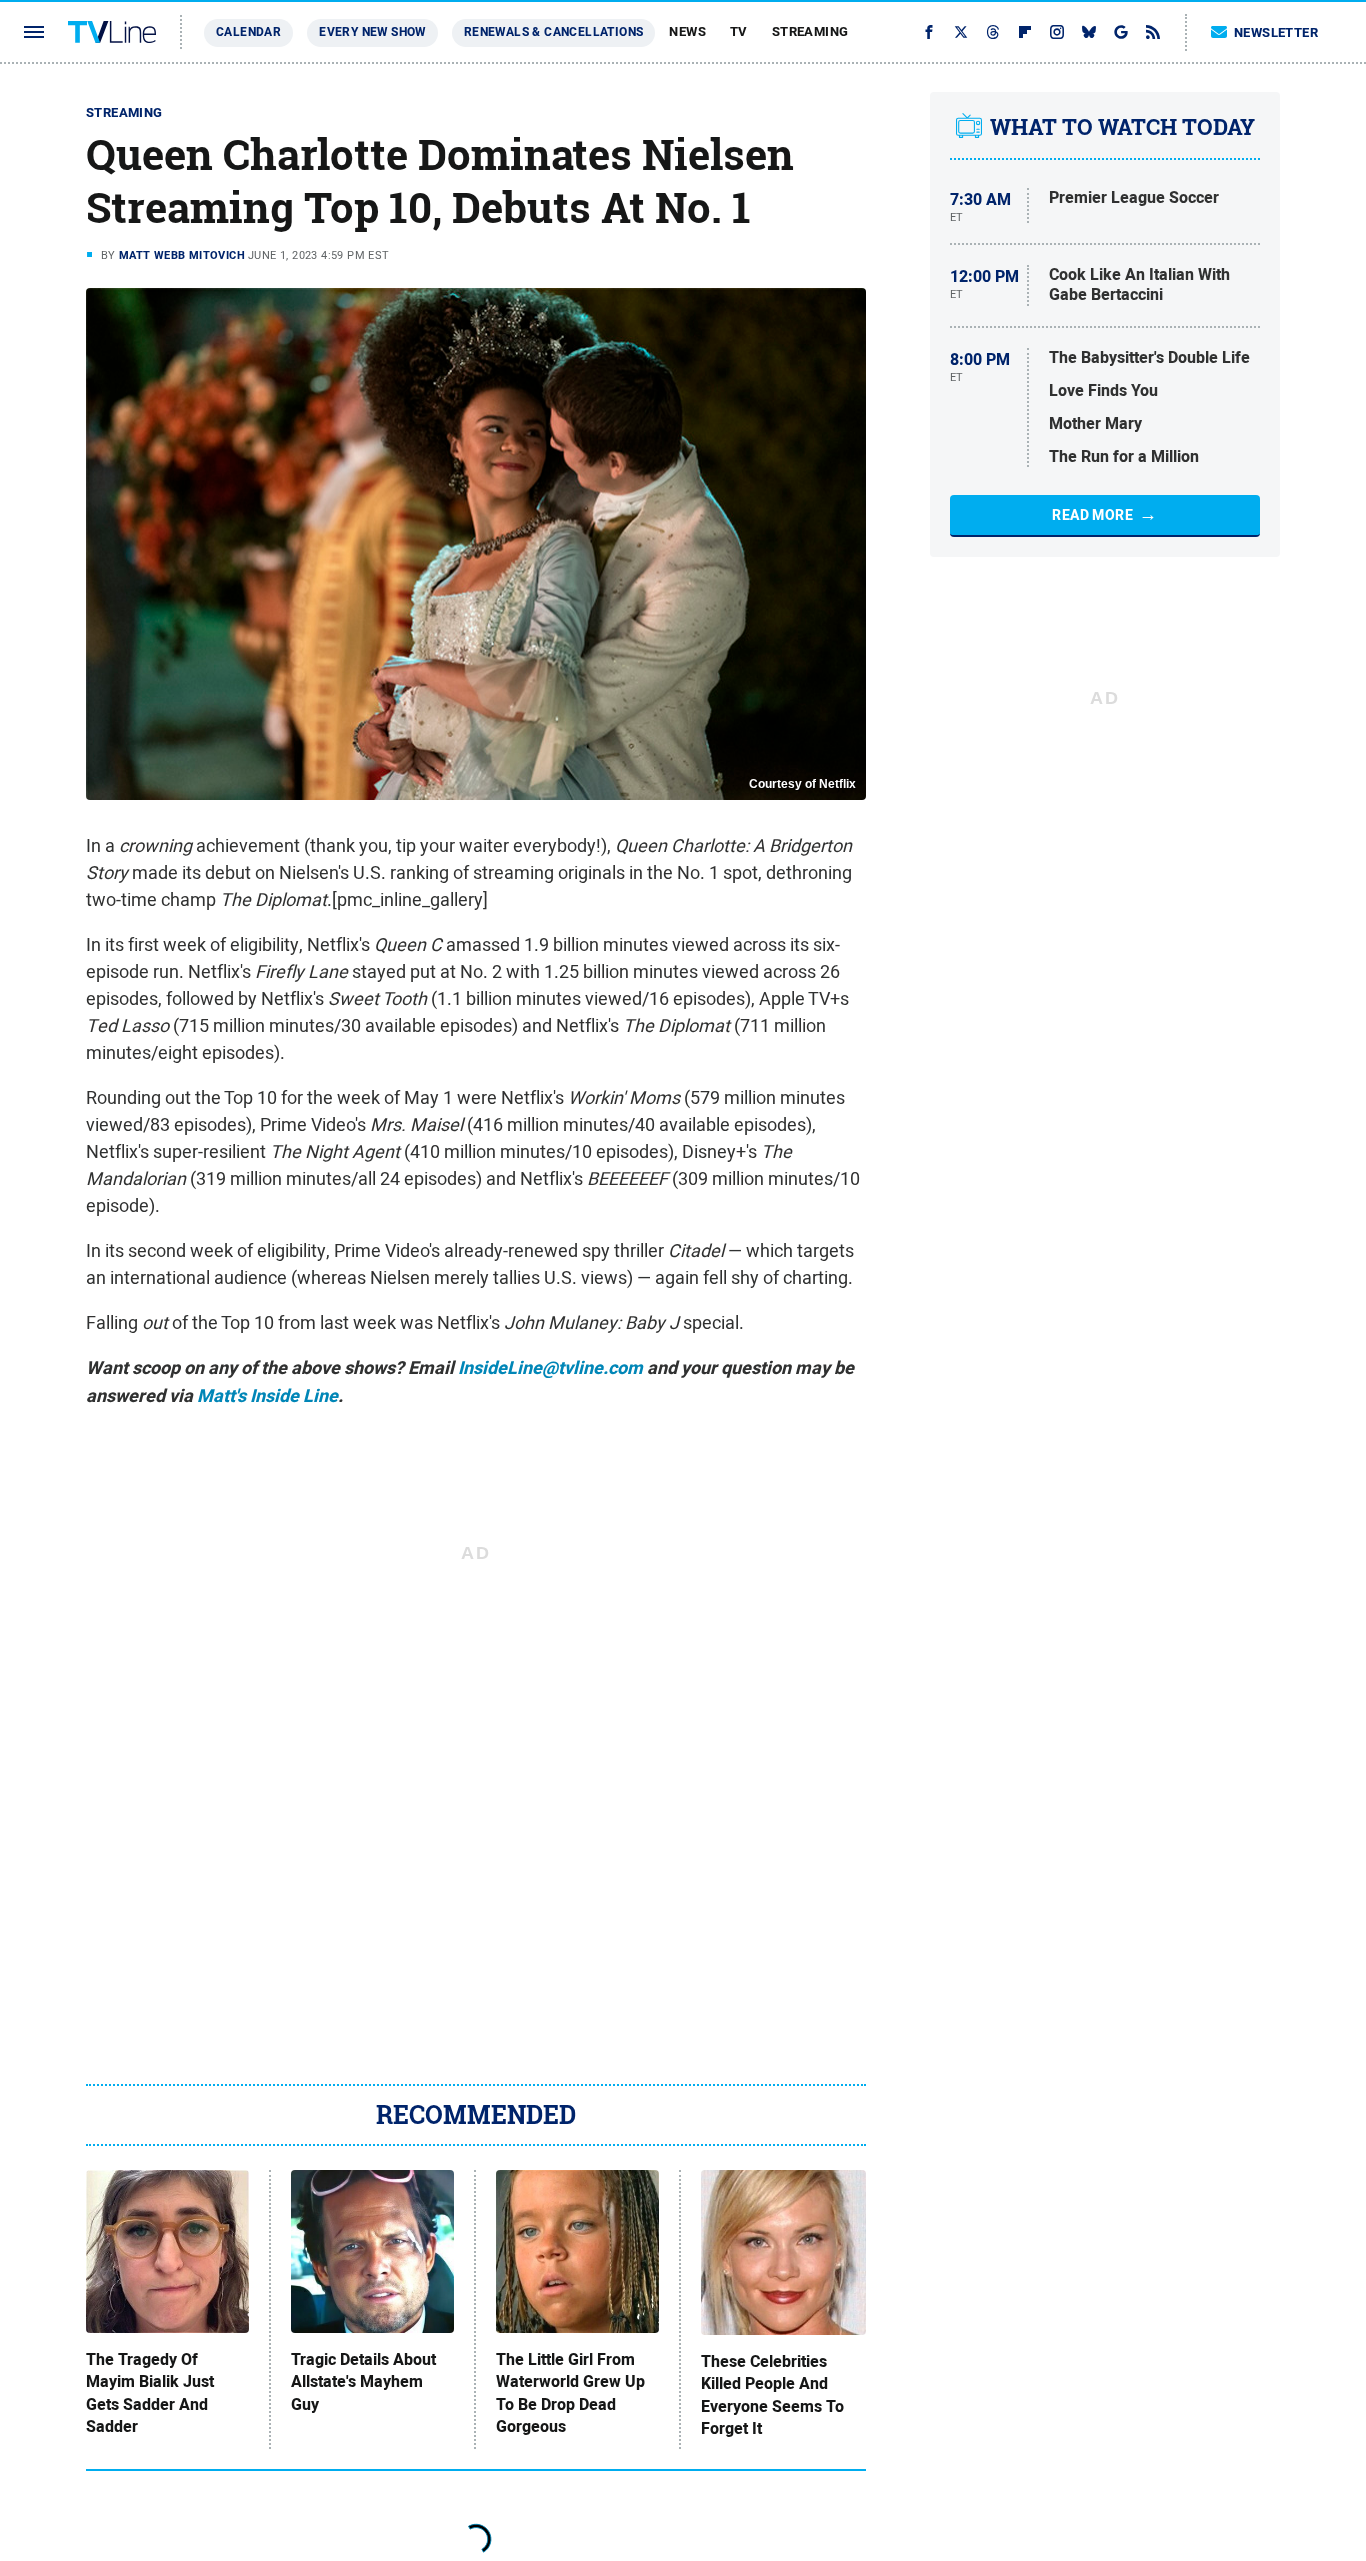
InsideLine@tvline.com (550, 1368)
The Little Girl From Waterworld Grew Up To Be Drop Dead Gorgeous (570, 2393)
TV (739, 31)
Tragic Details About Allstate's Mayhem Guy (363, 2382)
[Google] (1121, 32)
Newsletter (1276, 32)
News (687, 31)
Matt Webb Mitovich (182, 255)
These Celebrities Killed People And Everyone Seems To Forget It (772, 2395)
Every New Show (372, 32)
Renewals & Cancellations (554, 32)
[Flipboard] (1025, 32)
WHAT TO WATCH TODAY (1122, 127)
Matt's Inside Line (267, 1396)
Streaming (810, 31)
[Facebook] (929, 32)
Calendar (248, 32)
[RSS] (1153, 32)
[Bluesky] (1089, 32)
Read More (1092, 515)
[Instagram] (1057, 32)
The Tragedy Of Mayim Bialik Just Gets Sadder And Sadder (150, 2393)
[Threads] (993, 32)
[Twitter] (961, 32)
